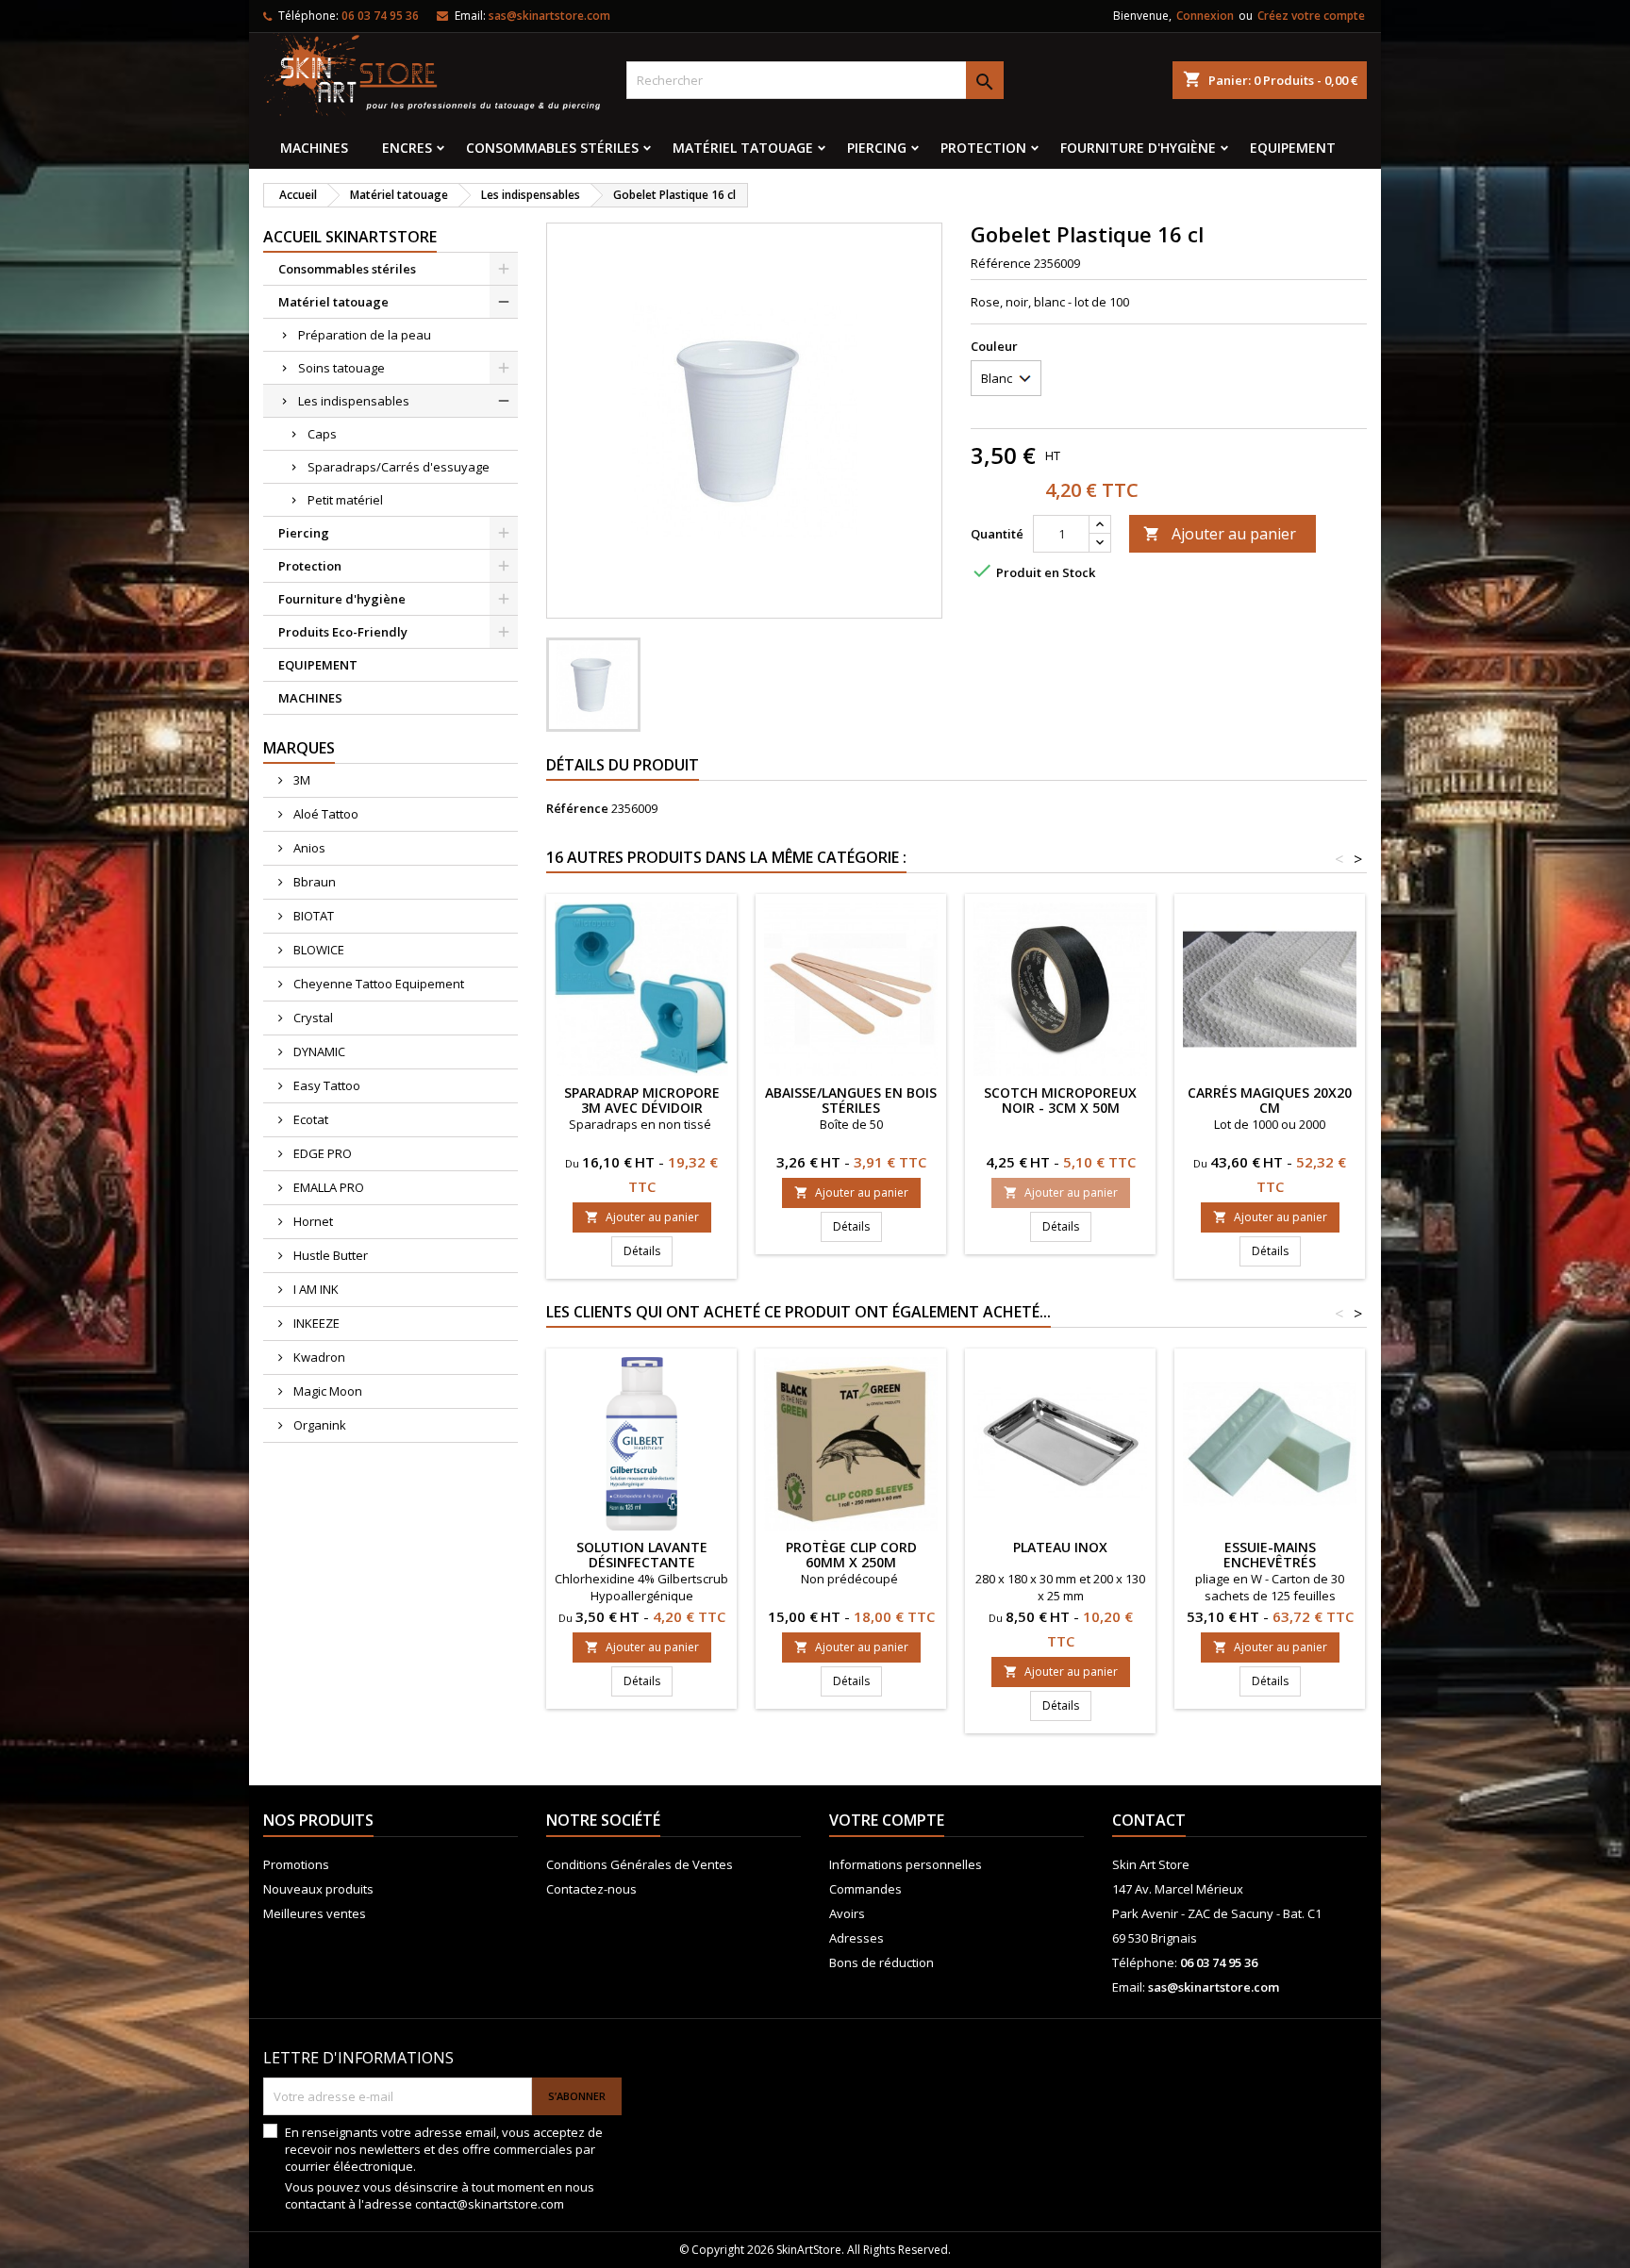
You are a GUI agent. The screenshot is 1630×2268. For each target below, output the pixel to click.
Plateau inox (1060, 1547)
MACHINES (314, 148)
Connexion (1205, 16)
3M (300, 780)
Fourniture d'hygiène (1138, 148)
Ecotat (309, 1119)
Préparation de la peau (365, 335)
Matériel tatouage (743, 148)
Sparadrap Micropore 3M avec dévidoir (642, 1100)
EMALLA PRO (327, 1187)
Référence (1001, 263)
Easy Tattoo (325, 1085)
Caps (322, 434)
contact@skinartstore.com (490, 2204)
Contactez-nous (591, 1889)
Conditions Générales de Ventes (640, 1864)
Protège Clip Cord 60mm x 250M (851, 1555)
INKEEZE (315, 1323)
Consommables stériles (552, 148)
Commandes (865, 1889)
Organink (318, 1425)
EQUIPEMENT (1293, 148)
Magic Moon (326, 1391)
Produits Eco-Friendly (343, 632)
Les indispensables (354, 401)
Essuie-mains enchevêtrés (1270, 1555)
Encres (407, 148)
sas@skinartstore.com (549, 16)
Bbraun (313, 882)
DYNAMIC (318, 1051)
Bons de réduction (882, 1962)
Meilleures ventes (315, 1913)
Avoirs (847, 1913)
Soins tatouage (341, 368)
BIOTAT (312, 916)
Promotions (296, 1864)
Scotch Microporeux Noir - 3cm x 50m (1060, 1100)
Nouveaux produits (318, 1889)
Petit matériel (345, 500)
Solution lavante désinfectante (642, 1555)
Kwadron (318, 1357)
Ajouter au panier (1220, 534)
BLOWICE (317, 950)
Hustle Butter (329, 1255)
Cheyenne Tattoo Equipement (377, 984)
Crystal (312, 1018)
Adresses (857, 1938)
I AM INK (315, 1289)
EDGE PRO (321, 1153)
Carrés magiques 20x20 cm (1270, 1100)
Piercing (877, 148)
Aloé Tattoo (324, 814)
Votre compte (887, 1820)
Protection (983, 148)
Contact (1149, 1820)
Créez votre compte (1311, 16)
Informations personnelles (906, 1864)
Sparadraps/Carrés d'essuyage (399, 467)
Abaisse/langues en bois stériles (851, 1100)
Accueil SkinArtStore (350, 237)
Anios (308, 848)
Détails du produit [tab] (623, 765)
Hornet (312, 1221)
